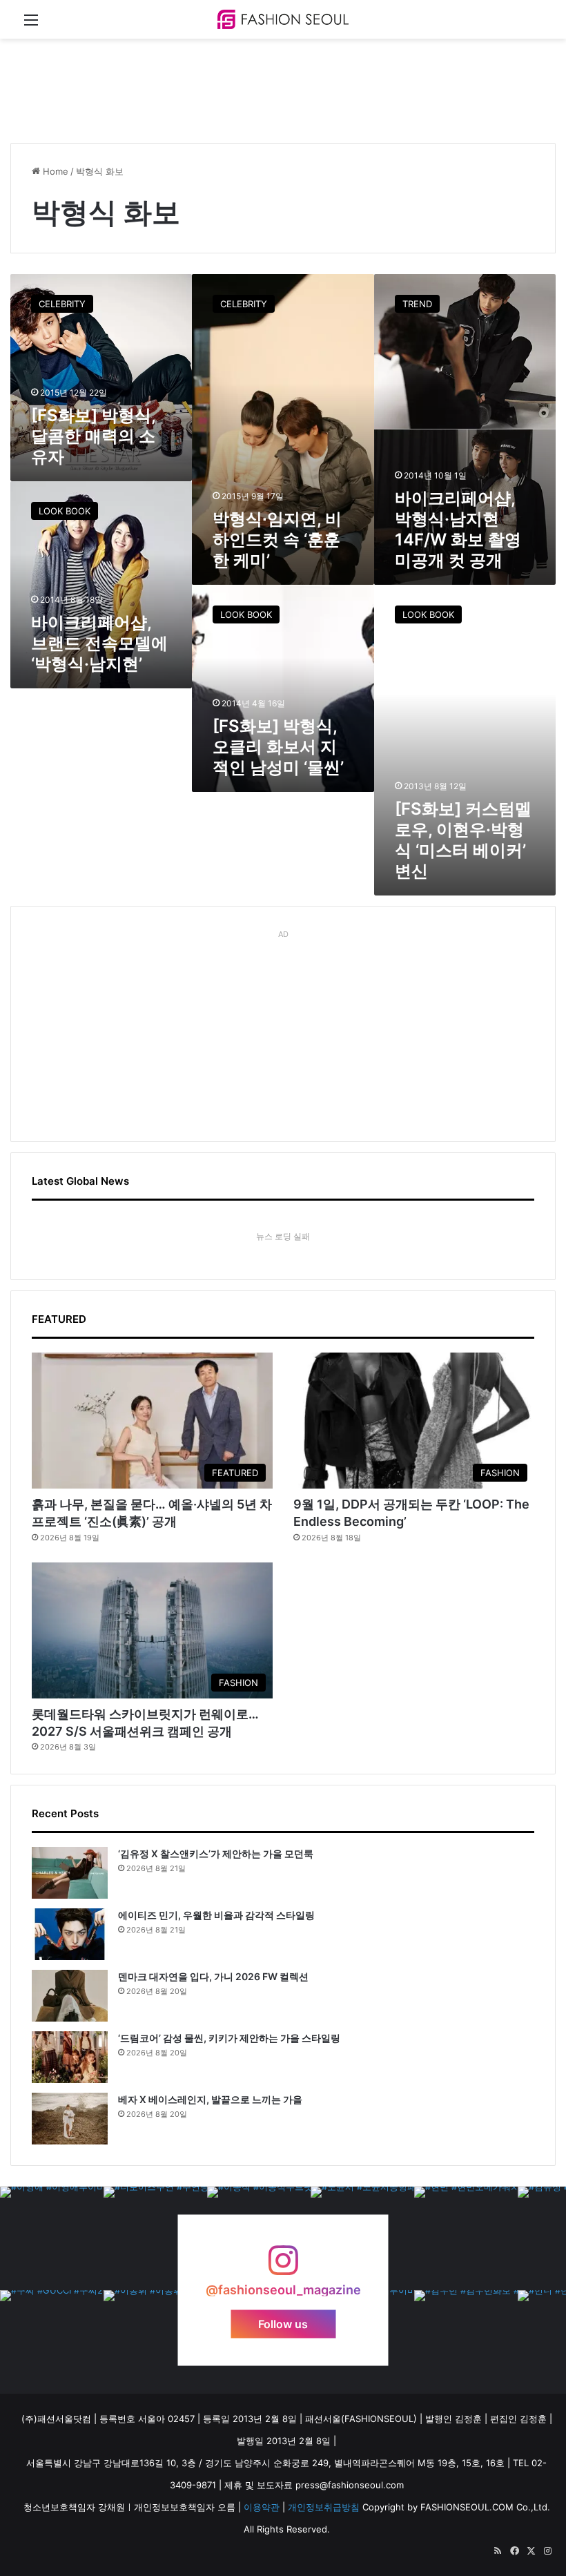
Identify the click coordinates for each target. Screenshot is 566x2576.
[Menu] (31, 25)
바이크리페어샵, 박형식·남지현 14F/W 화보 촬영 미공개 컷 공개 (458, 529)
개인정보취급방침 (324, 2507)
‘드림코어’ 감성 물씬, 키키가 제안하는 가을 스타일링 (229, 2038)
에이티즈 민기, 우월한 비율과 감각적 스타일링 (216, 1915)
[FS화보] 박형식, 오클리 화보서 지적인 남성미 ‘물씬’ (278, 747)
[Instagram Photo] (52, 2238)
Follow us (283, 2324)
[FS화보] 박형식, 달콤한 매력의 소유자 (93, 436)
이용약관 (262, 2507)
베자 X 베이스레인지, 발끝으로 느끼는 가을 (210, 2099)
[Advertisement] (262, 84)
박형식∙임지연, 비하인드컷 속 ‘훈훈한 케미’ (277, 540)
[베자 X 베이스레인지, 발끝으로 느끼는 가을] (70, 2119)
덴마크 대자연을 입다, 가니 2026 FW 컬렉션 (213, 1976)
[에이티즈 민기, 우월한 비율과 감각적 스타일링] (70, 1934)
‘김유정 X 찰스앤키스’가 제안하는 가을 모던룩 (216, 1853)
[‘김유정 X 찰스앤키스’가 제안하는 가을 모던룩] (70, 1873)
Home (54, 171)
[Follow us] (283, 2267)
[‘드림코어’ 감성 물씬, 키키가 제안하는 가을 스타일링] (70, 2057)
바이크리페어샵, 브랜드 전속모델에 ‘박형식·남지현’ (99, 643)
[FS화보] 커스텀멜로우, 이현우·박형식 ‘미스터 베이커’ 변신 (463, 840)
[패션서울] (283, 19)
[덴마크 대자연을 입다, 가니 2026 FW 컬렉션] (70, 1996)
